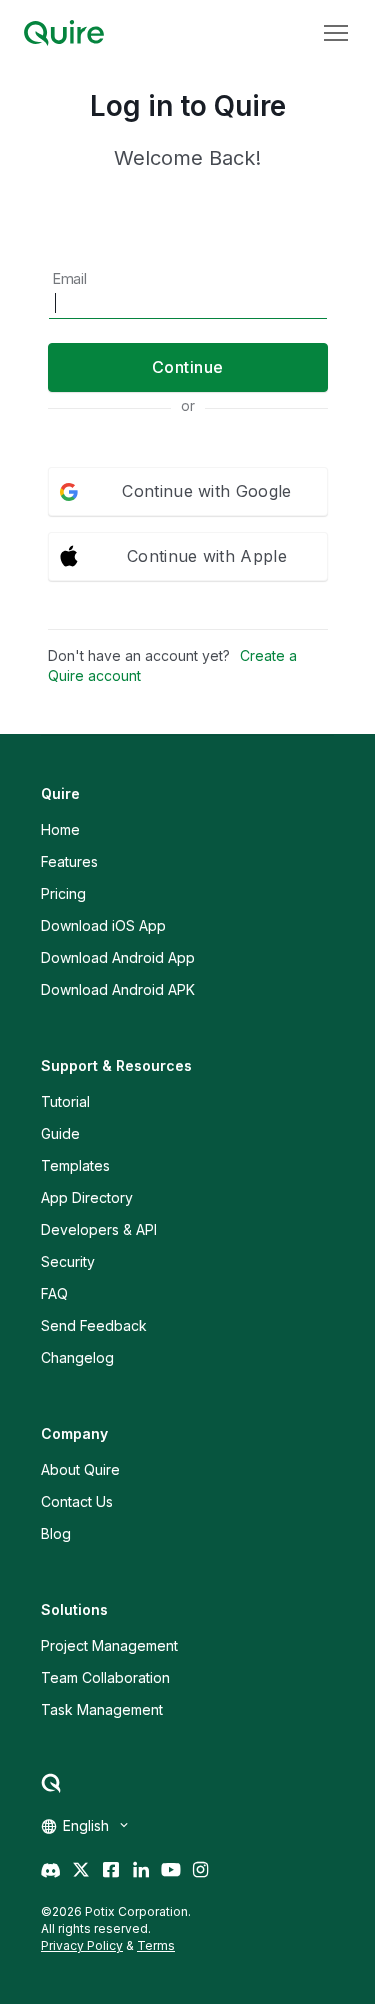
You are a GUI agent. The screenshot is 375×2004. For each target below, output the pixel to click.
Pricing (63, 893)
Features (69, 861)
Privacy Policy (82, 1945)
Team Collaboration (105, 1677)
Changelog (77, 1357)
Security (68, 1261)
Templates (75, 1165)
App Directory (87, 1197)
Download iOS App (103, 925)
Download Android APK (118, 989)
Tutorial (65, 1101)
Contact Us (77, 1501)
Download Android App (118, 957)
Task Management (102, 1709)
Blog (56, 1533)
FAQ (54, 1293)
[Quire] (64, 33)
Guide (60, 1133)
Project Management (109, 1645)
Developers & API (99, 1229)
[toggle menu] (336, 33)
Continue (188, 367)
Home (60, 829)
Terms (156, 1945)
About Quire (80, 1469)
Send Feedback (94, 1325)
